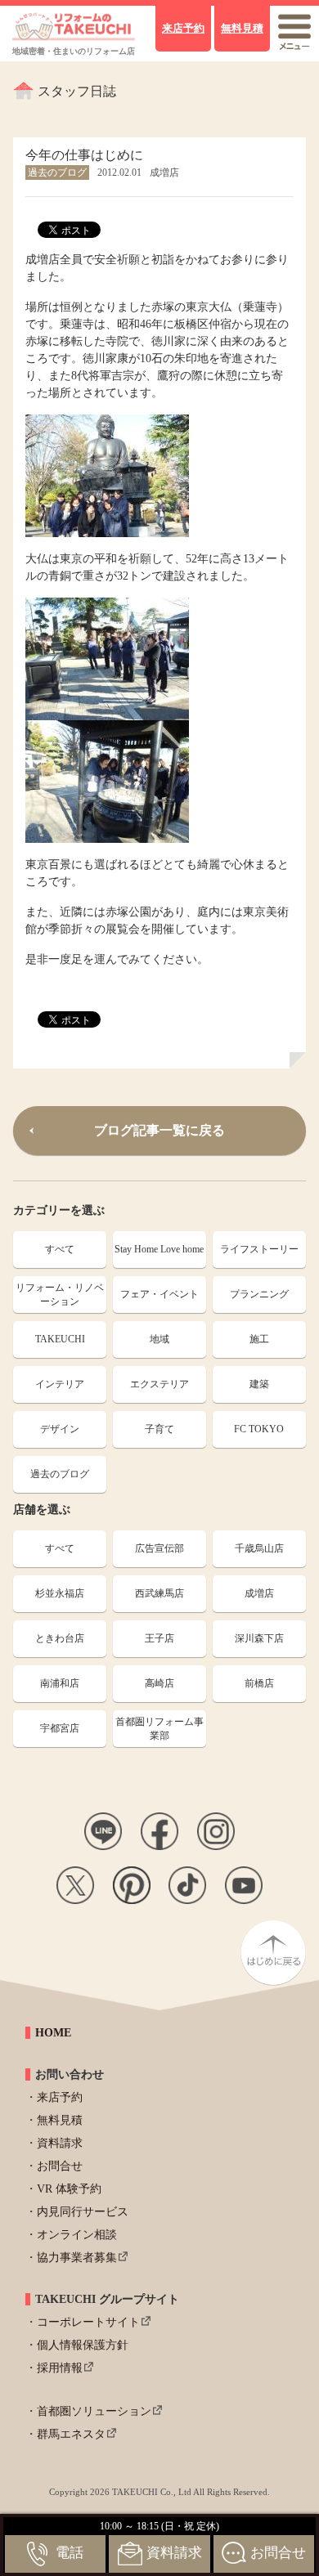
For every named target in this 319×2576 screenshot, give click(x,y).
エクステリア (159, 1384)
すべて (60, 1249)
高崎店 (159, 1683)
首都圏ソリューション (94, 2411)
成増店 (259, 1593)
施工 (259, 1339)
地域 (159, 1339)
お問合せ (60, 2166)
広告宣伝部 (159, 1548)
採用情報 (60, 2368)
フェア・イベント (159, 1294)
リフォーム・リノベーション (60, 1295)
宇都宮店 (60, 1728)
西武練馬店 (159, 1593)
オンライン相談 (77, 2235)
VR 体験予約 (69, 2189)
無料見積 (60, 2120)
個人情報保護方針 (83, 2345)
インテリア (60, 1384)
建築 (259, 1384)
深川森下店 (259, 1638)
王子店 (159, 1638)
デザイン (60, 1429)
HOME (53, 2033)
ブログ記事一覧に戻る (159, 1130)
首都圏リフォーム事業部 (159, 1729)
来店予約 (60, 2097)
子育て (159, 1429)
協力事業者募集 (77, 2258)
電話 (70, 2553)
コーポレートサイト (88, 2322)
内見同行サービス (83, 2212)
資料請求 (60, 2143)
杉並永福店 (60, 1593)
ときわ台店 (60, 1638)
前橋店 (259, 1683)
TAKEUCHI (60, 1339)
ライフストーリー (259, 1249)
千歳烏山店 (259, 1548)
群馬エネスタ (71, 2434)
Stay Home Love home (159, 1249)
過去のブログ (60, 1474)
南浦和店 (60, 1683)
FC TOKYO (259, 1429)
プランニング (259, 1294)
